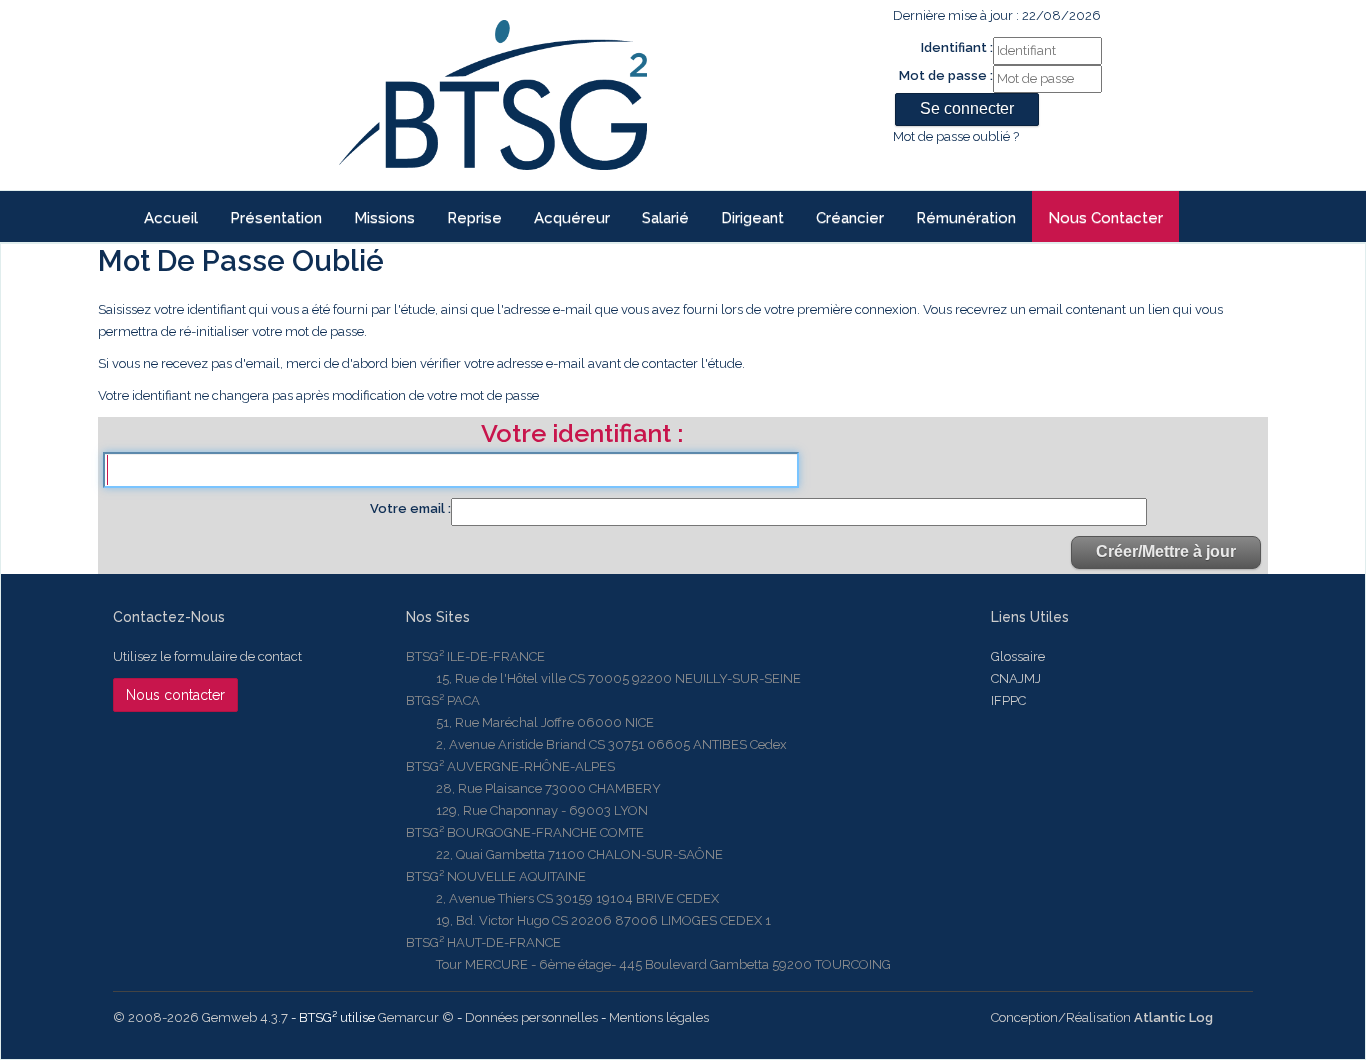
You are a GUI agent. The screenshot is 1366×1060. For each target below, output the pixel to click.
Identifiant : (957, 47)
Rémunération (966, 218)
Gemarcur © (416, 1017)
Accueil (171, 218)
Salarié (665, 218)
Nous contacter (1105, 218)
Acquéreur (572, 218)
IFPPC (1008, 700)
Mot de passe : (946, 75)
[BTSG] (492, 95)
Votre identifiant (579, 435)
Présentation (276, 218)
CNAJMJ (1016, 678)
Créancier (850, 218)
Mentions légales (659, 1017)
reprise (474, 218)
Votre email (409, 508)
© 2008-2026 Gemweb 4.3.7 (200, 1017)
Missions (384, 218)
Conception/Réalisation (1102, 1017)
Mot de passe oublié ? (956, 136)
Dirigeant (752, 218)
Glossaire (1018, 656)
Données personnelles (531, 1017)
